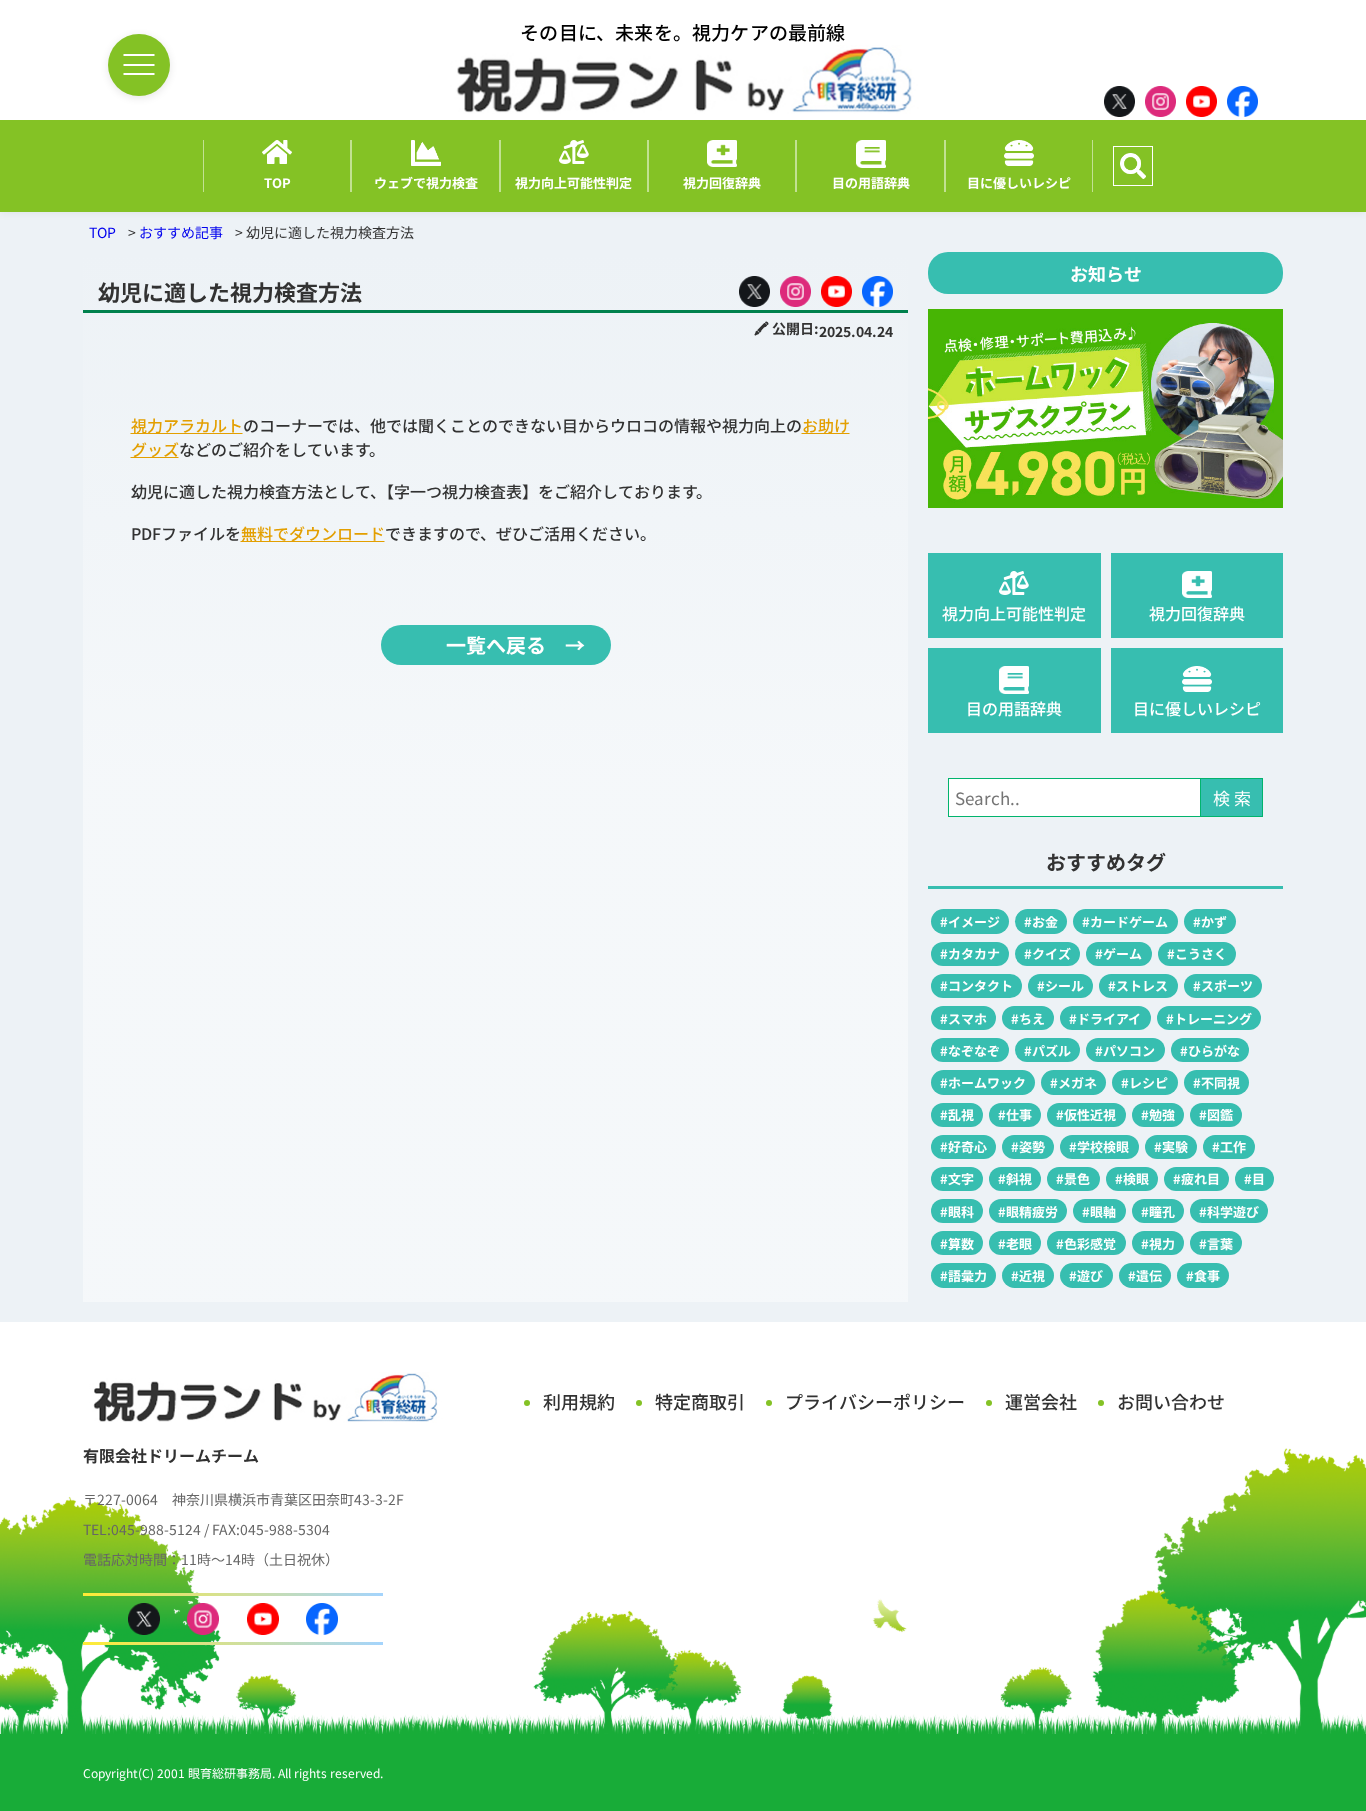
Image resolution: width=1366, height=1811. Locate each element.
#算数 (957, 1243)
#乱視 (957, 1114)
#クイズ (1047, 953)
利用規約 (579, 1401)
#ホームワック (983, 1082)
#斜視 (1015, 1178)
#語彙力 (963, 1275)
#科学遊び (1229, 1211)
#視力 (1158, 1243)
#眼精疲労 (1028, 1211)
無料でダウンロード (313, 533)
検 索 (1232, 797)
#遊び (1086, 1275)
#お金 (1041, 921)
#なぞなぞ (970, 1050)
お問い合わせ (1171, 1401)
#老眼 (1015, 1243)
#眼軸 (1099, 1211)
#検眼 (1132, 1178)
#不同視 (1216, 1082)
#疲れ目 (1196, 1178)
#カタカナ (970, 953)
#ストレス (1138, 985)
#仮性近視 (1086, 1114)
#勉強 (1158, 1114)
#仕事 (1015, 1114)
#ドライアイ (1105, 1018)
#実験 (1171, 1146)
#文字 (957, 1178)
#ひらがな (1210, 1050)
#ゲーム (1118, 953)
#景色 (1073, 1178)
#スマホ (963, 1018)
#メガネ (1073, 1082)
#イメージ (970, 921)
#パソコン (1125, 1050)
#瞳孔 (1158, 1211)
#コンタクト (976, 985)
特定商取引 (700, 1401)
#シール (1060, 985)
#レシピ (1144, 1082)
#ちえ (1028, 1018)
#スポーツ (1223, 985)
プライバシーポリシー (875, 1401)
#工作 (1229, 1146)
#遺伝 (1145, 1275)
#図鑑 (1216, 1114)
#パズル (1047, 1050)
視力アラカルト (187, 425)
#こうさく (1197, 953)
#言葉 (1216, 1243)
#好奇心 (963, 1146)
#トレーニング (1209, 1018)
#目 (1254, 1178)
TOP (102, 232)
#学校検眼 (1099, 1146)
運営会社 (1041, 1401)
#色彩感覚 (1086, 1243)
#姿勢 (1028, 1146)
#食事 (1203, 1275)
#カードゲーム (1125, 921)
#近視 (1028, 1275)
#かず (1210, 921)
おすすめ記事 (181, 232)
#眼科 (957, 1211)
